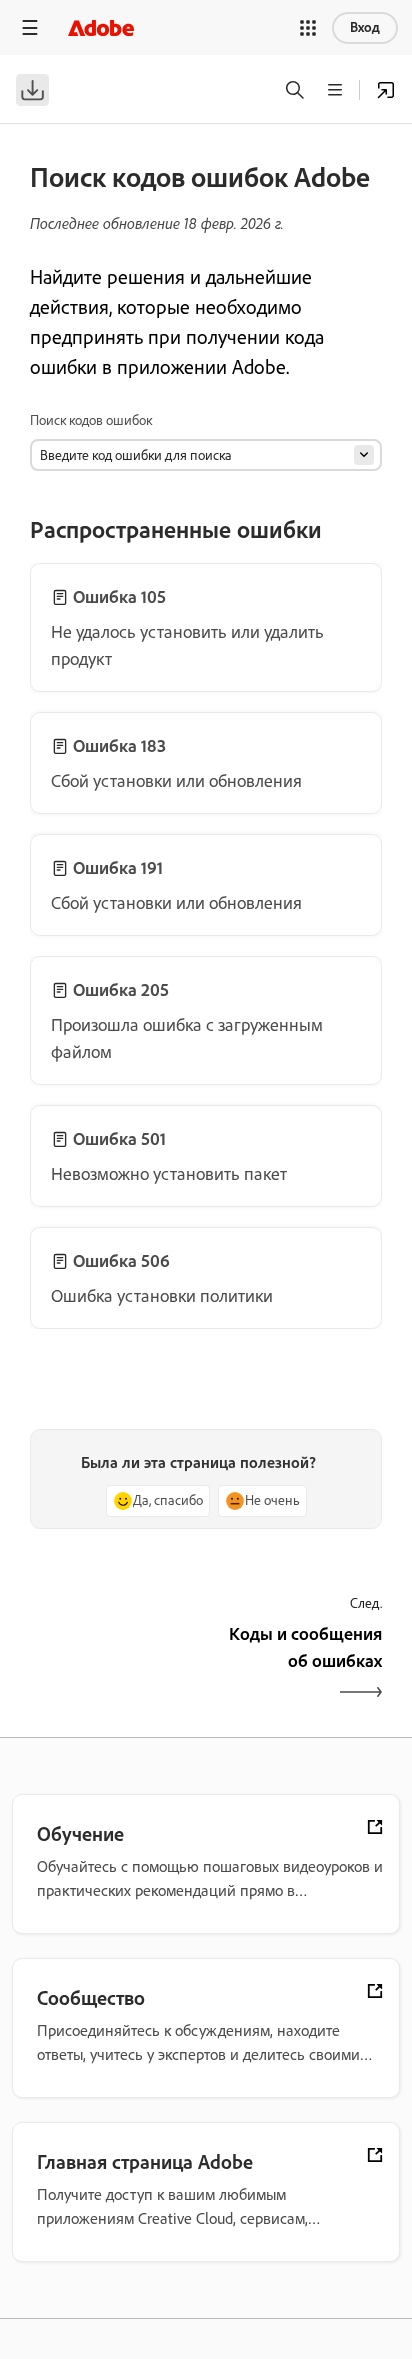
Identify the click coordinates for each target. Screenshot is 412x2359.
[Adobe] (101, 27)
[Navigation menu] (30, 27)
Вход (365, 27)
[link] (206, 627)
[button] (308, 28)
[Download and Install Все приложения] (386, 90)
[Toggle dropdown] (364, 455)
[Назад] (115, 1665)
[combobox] (206, 455)
